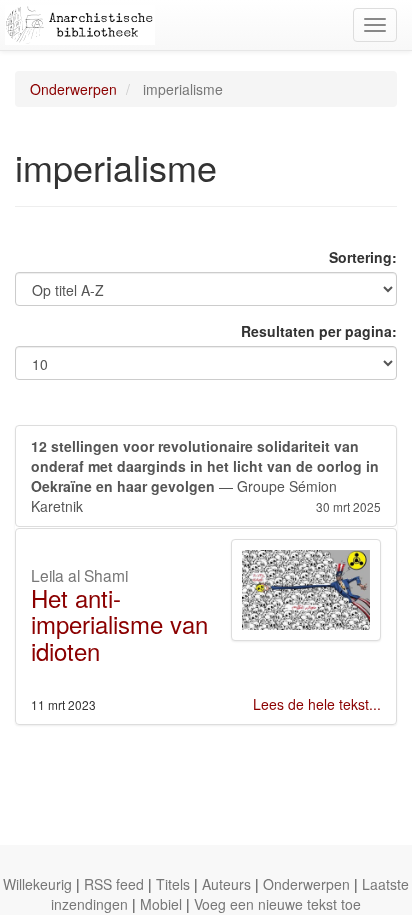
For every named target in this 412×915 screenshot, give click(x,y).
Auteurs (226, 884)
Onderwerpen (73, 89)
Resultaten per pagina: (319, 331)
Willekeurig (37, 884)
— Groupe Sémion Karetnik (206, 476)
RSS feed (114, 884)
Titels (173, 884)
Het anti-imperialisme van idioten (119, 624)
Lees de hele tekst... (317, 704)
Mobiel (161, 904)
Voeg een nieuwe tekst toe (277, 904)
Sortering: (363, 257)
